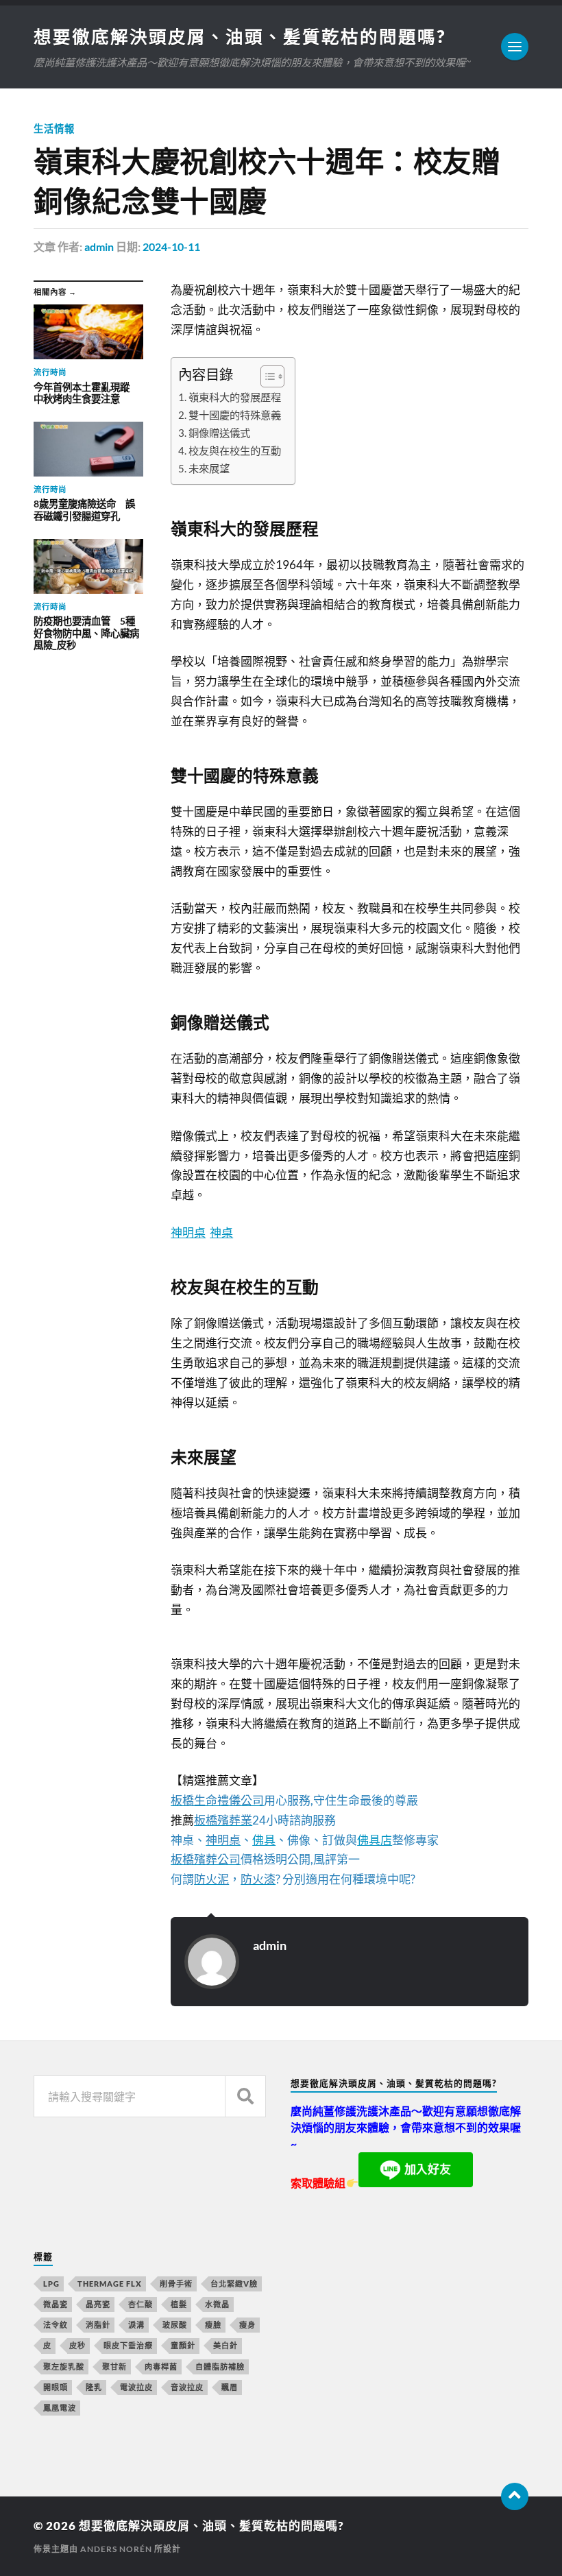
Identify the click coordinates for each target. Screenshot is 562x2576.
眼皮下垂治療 (128, 2345)
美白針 (225, 2345)
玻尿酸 (175, 2325)
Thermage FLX (110, 2284)
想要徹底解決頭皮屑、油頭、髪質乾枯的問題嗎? (240, 36)
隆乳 (94, 2387)
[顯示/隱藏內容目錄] (266, 376)
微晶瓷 (56, 2304)
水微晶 (217, 2304)
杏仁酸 (140, 2304)
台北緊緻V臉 (234, 2284)
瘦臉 (213, 2325)
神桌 (221, 1232)
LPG (51, 2284)
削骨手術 (176, 2284)
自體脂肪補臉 (220, 2367)
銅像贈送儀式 (219, 433)
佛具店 (375, 1840)
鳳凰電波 (60, 2408)
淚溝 (136, 2325)
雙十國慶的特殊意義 (235, 415)
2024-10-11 (171, 246)
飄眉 (230, 2387)
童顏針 (183, 2345)
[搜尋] (245, 2096)
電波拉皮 (136, 2387)
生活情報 (54, 129)
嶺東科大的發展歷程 (235, 397)
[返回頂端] (515, 2496)
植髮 (179, 2304)
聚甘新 (114, 2367)
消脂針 (98, 2325)
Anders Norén (116, 2549)
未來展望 (209, 468)
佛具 (264, 1840)
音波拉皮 (187, 2387)
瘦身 (247, 2325)
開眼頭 (56, 2387)
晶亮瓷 (98, 2304)
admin (99, 246)
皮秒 (77, 2345)
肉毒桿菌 (161, 2367)
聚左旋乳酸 (64, 2367)
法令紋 (56, 2325)
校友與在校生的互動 (235, 450)
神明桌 (188, 1232)
